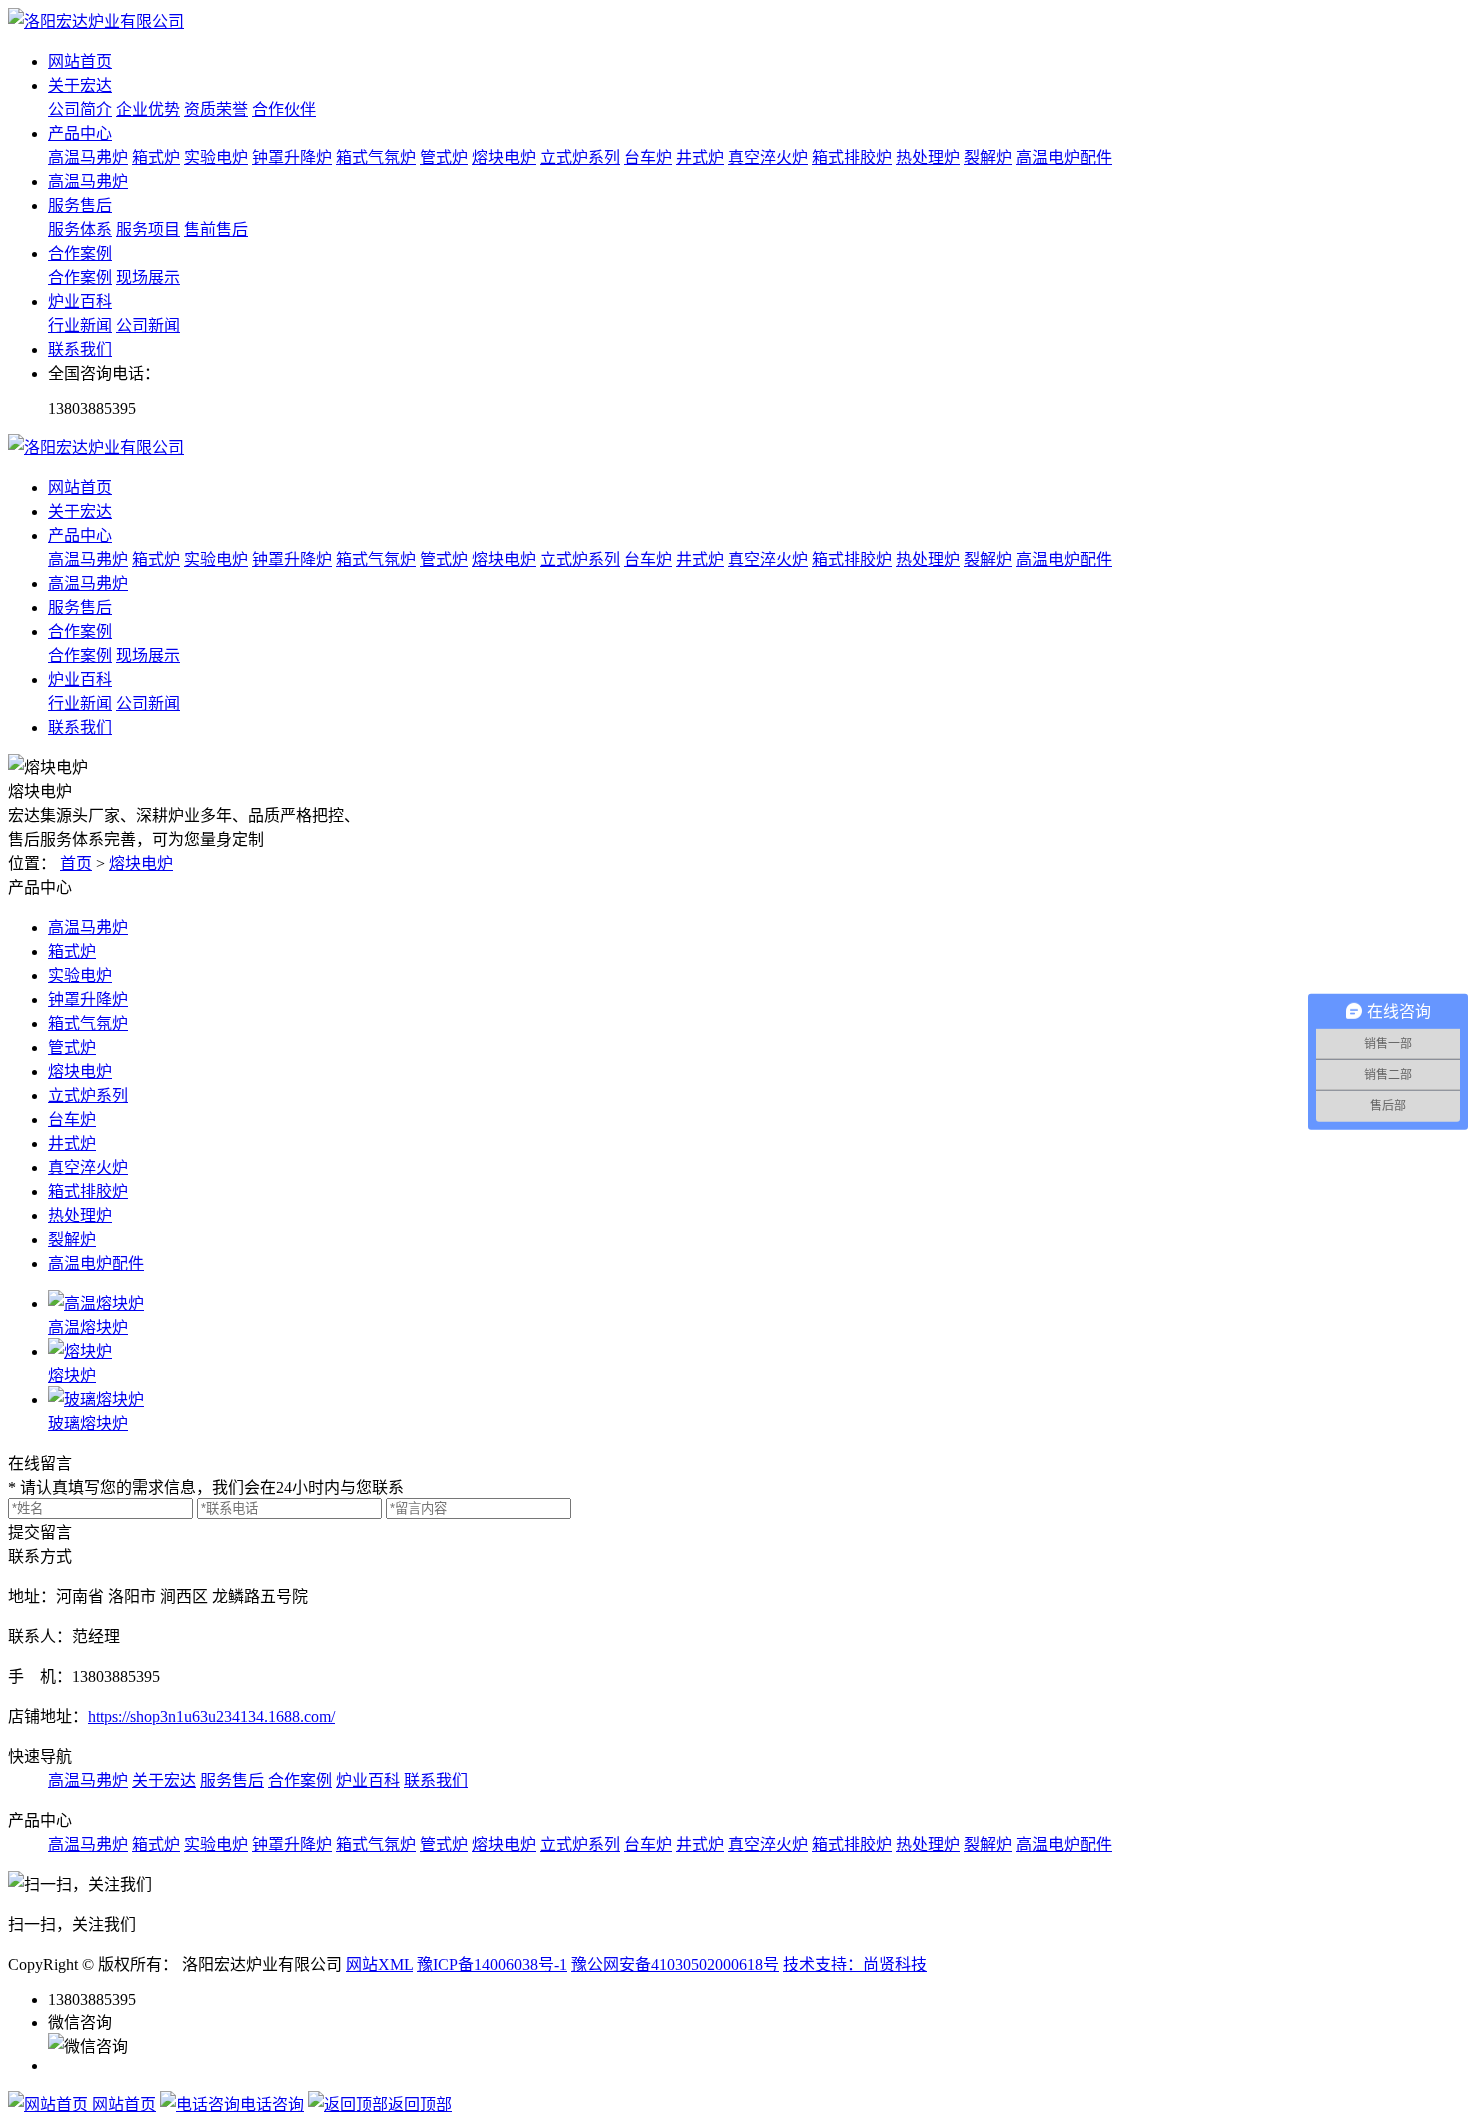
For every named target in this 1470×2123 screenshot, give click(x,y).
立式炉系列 (580, 157)
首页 (76, 863)
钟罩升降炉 (292, 157)
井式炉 (700, 157)
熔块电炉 (504, 157)
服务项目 (148, 229)
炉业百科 (80, 301)
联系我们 (80, 349)
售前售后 (216, 229)
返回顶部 (420, 2104)
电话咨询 (272, 2104)
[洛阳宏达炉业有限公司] (96, 21)
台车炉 (648, 157)
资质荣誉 (216, 109)
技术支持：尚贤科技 (855, 1964)
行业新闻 (80, 325)
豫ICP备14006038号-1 (492, 1964)
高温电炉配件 (1064, 157)
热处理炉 (928, 157)
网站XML (379, 1964)
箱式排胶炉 (852, 157)
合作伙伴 (284, 109)
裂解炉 (988, 157)
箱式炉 (156, 157)
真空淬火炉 (768, 157)
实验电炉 (216, 157)
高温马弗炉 (88, 157)
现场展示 (148, 277)
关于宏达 (80, 85)
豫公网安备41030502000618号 (675, 1964)
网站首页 (80, 61)
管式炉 (444, 157)
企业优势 (148, 109)
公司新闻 (148, 325)
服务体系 (80, 229)
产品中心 (80, 133)
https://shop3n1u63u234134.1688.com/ (211, 1716)
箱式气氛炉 (376, 157)
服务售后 (80, 205)
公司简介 (80, 109)
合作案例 (80, 253)
